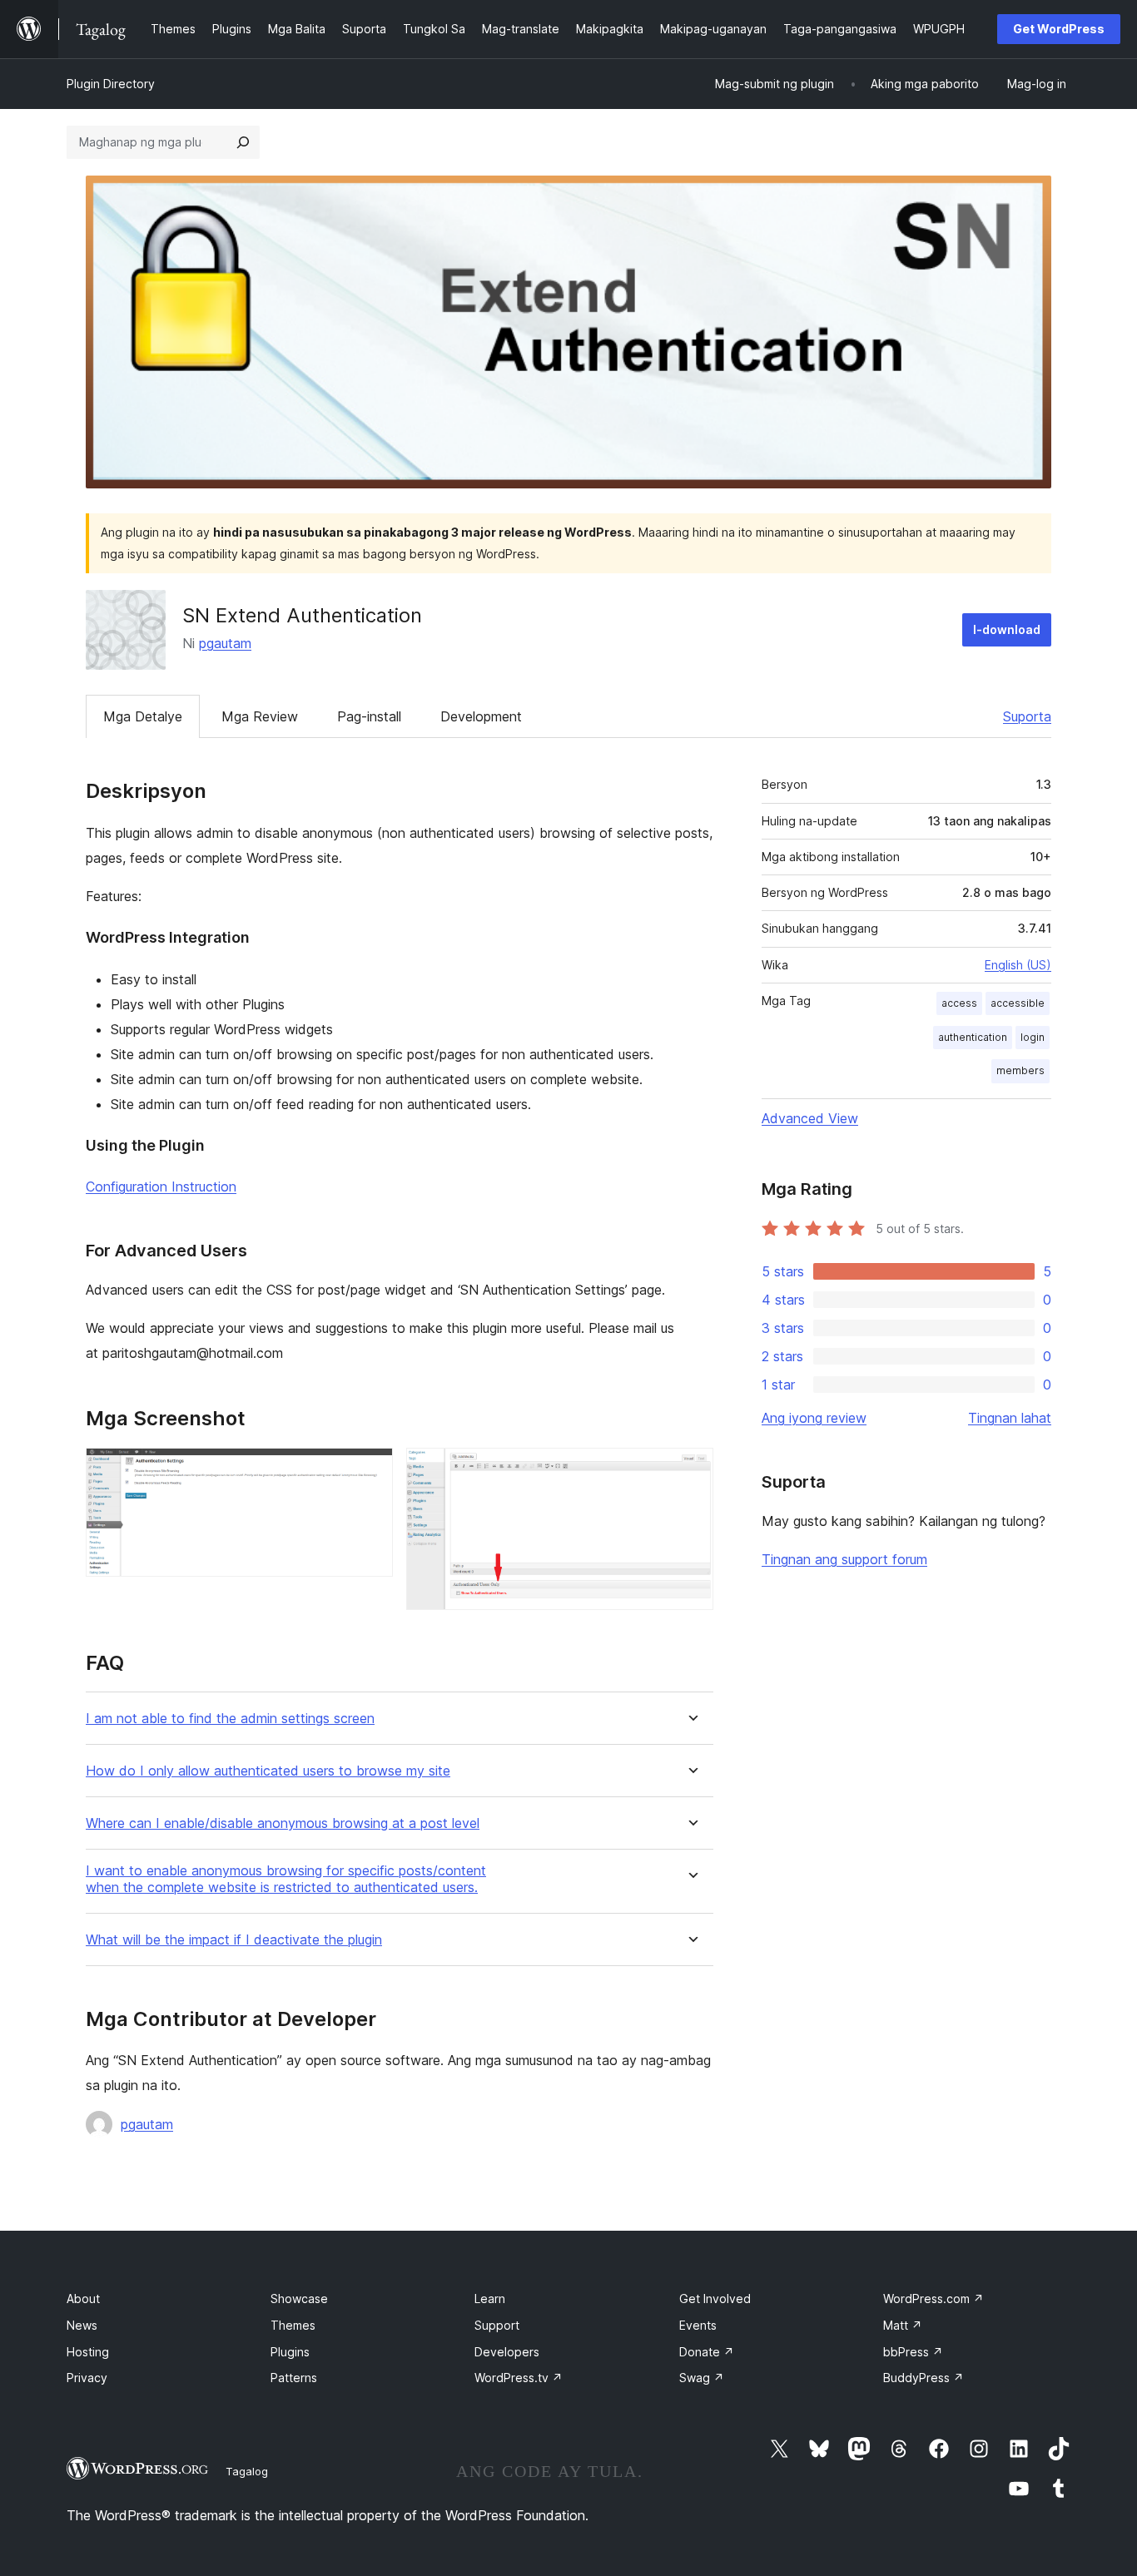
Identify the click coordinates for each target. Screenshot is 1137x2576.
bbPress (913, 2352)
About (83, 2299)
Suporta (1027, 716)
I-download (1007, 629)
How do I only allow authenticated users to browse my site (268, 1771)
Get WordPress (1059, 29)
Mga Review (260, 716)
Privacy (87, 2378)
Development (481, 716)
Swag (702, 2378)
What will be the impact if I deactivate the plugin (234, 1940)
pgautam (225, 643)
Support (497, 2325)
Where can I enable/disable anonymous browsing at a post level (283, 1823)
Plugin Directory (111, 84)
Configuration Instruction (161, 1186)
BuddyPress (924, 2378)
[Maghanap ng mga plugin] (243, 142)
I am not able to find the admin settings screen (230, 1719)
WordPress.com (933, 2299)
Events (698, 2325)
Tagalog (247, 2471)
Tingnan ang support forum (844, 1559)
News (82, 2325)
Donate (707, 2352)
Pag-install (369, 716)
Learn (490, 2299)
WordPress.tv (519, 2378)
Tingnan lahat (1010, 1418)
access (959, 1003)
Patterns (294, 2378)
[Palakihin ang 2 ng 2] (691, 1470)
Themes (293, 2325)
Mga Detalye (143, 716)
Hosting (88, 2352)
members (1020, 1070)
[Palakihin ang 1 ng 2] (370, 1470)
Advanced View (810, 1118)
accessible (1018, 1003)
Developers (507, 2352)
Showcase (299, 2299)
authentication (973, 1037)
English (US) (1018, 965)
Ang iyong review (814, 1418)
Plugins (290, 2352)
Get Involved (715, 2299)
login (1033, 1037)
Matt (903, 2325)
